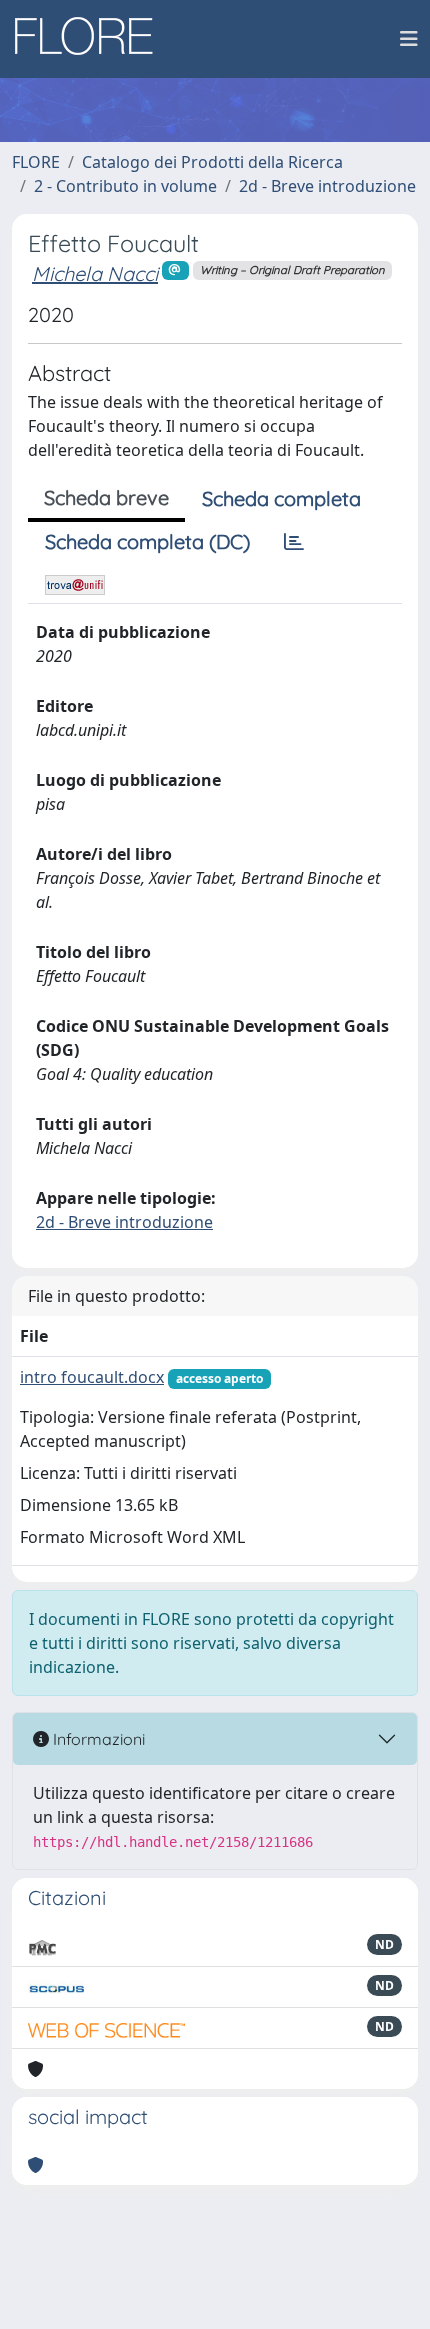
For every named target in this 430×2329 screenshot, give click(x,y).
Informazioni (97, 1739)
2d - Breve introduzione (327, 186)
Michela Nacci (95, 273)
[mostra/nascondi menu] (409, 39)
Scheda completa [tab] (281, 498)
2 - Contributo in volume (125, 186)
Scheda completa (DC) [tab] (147, 541)
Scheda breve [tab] (106, 497)
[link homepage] (91, 39)
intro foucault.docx (92, 1377)
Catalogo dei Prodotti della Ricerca (212, 162)
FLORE (36, 162)
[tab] (294, 542)
